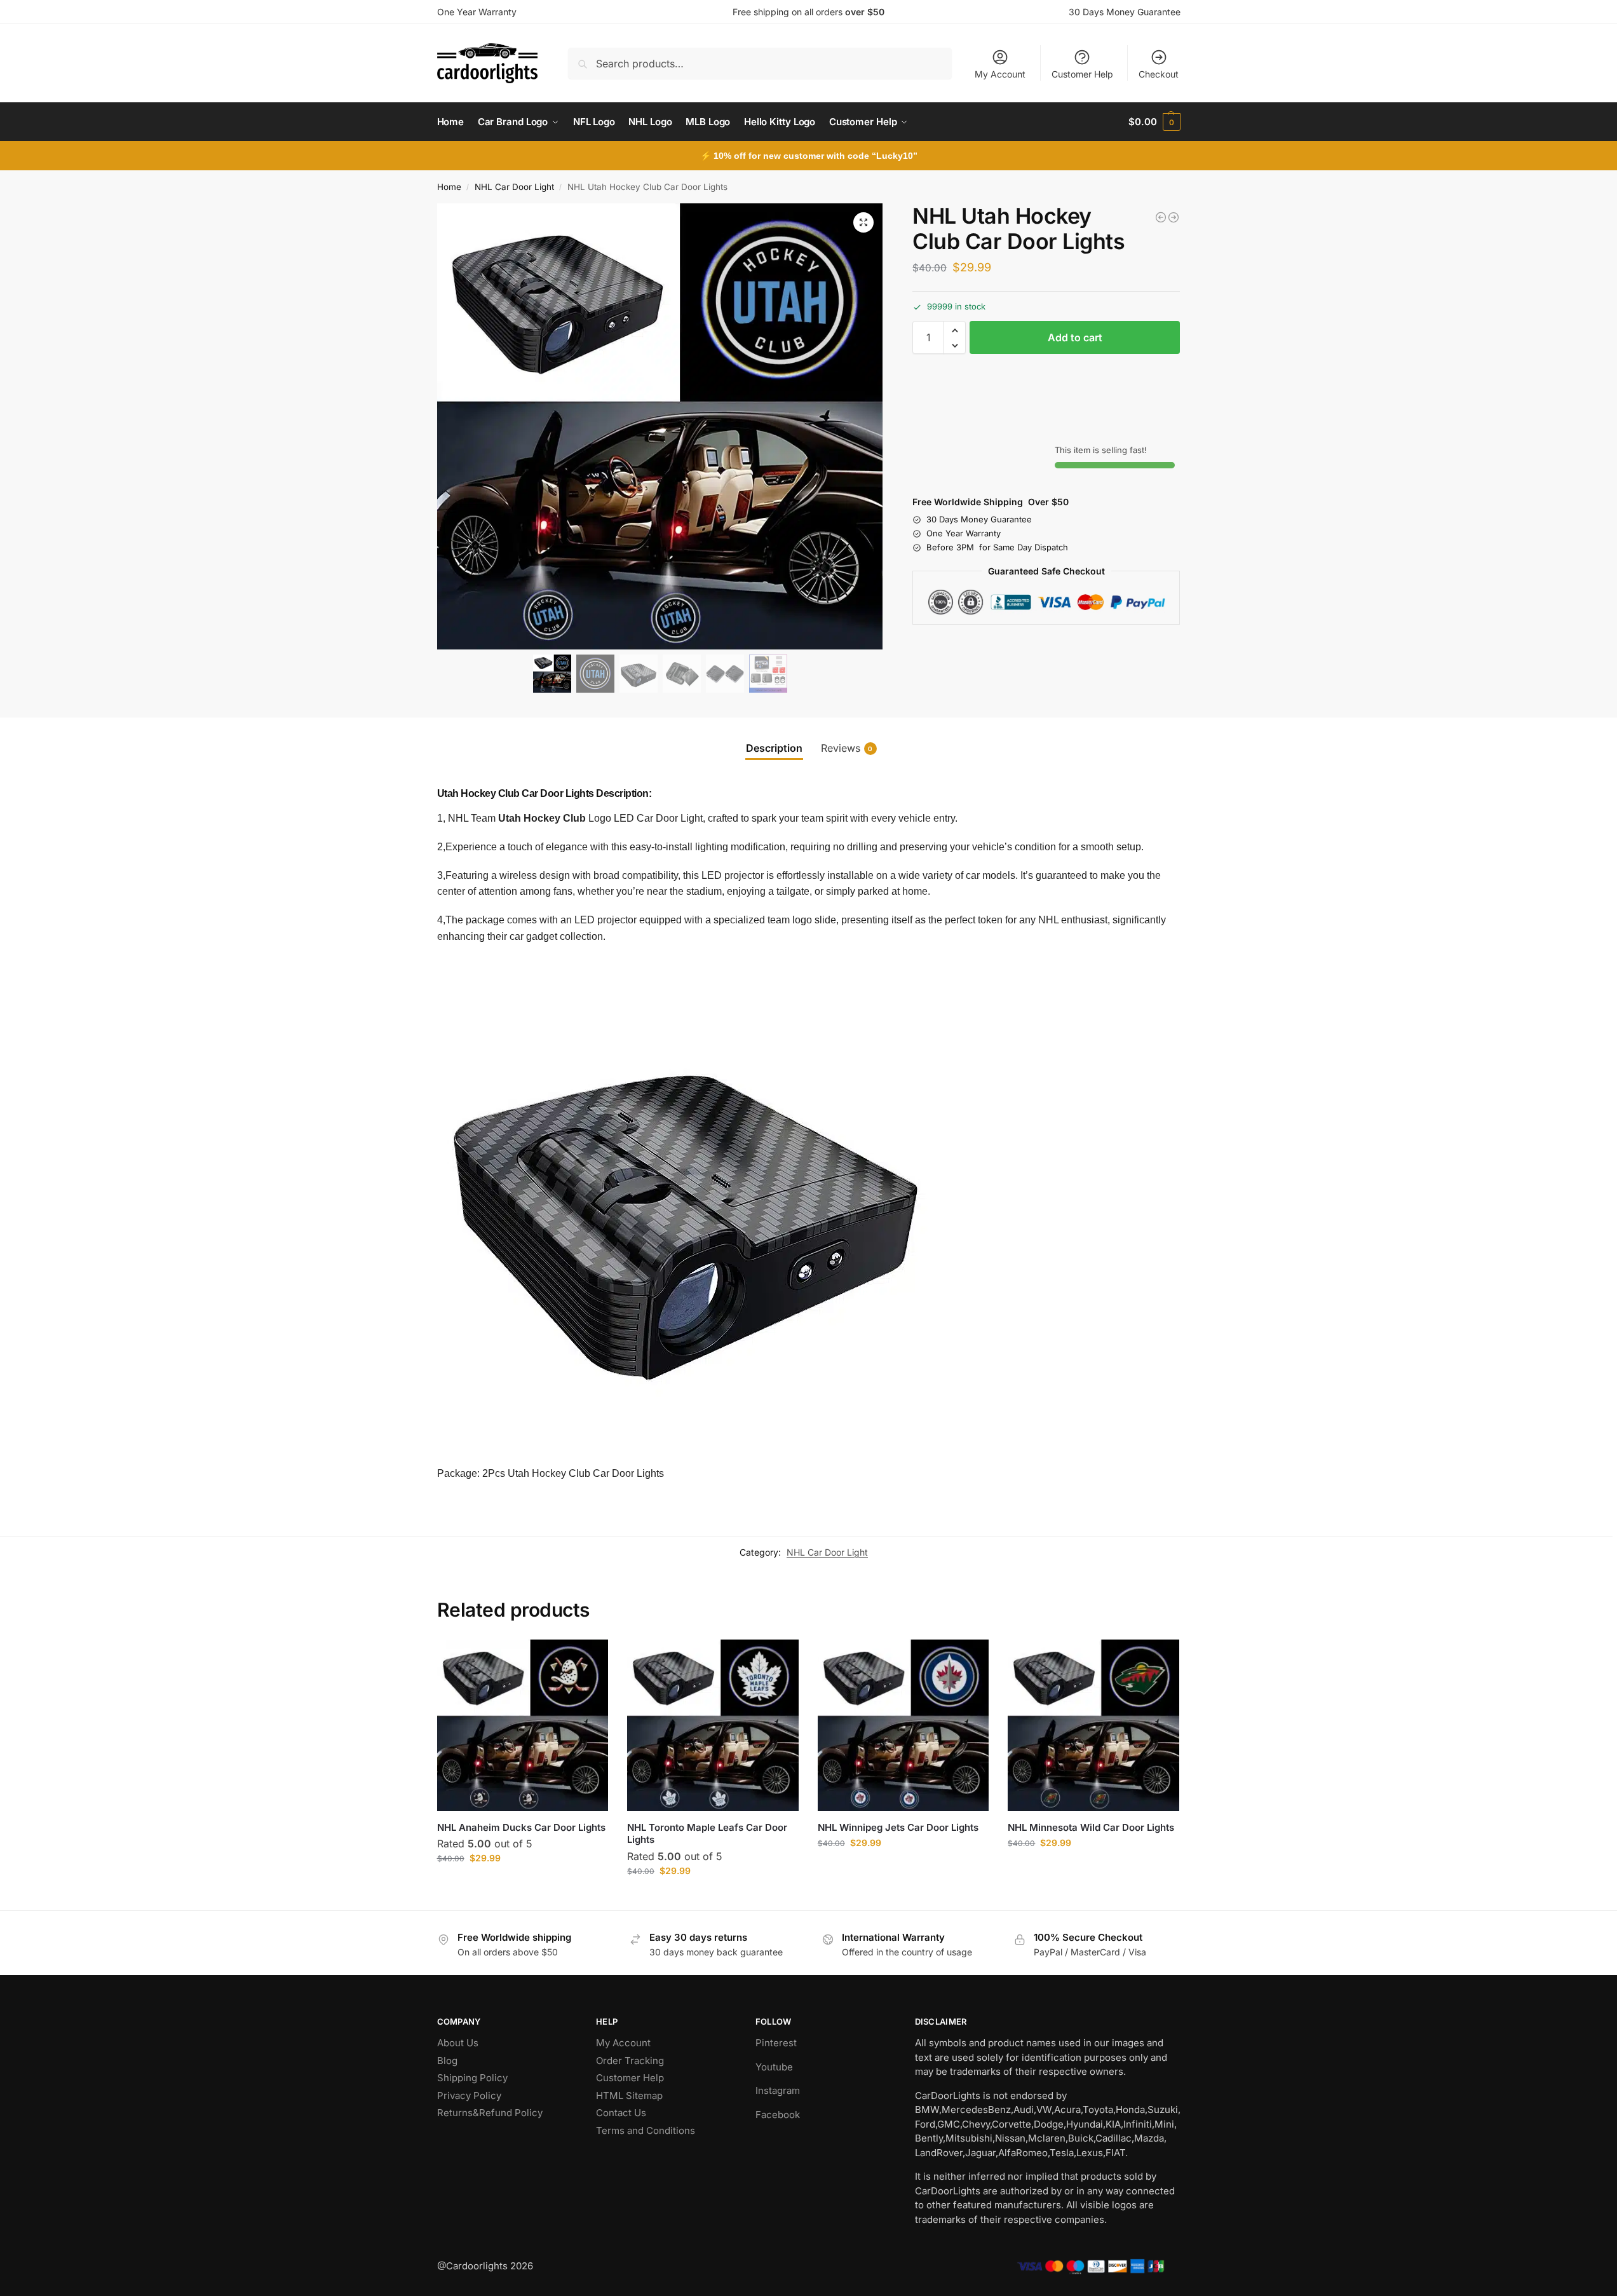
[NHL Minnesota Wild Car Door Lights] (1093, 1725)
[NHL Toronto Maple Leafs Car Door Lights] (713, 1725)
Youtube (774, 2067)
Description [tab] (774, 748)
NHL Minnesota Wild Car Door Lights (1091, 1827)
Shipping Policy (472, 2078)
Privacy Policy (469, 2096)
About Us (458, 2043)
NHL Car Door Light (514, 187)
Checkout (1159, 74)
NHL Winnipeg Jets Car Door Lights (898, 1827)
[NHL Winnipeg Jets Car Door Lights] (1161, 217)
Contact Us (621, 2113)
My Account (1000, 74)
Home (449, 187)
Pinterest (776, 2043)
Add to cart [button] (523, 1885)
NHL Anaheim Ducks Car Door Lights (521, 1827)
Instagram (778, 2090)
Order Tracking (630, 2061)
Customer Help (1082, 74)
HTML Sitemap (629, 2096)
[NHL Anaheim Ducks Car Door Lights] (523, 1725)
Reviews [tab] (847, 748)
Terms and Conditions (646, 2130)
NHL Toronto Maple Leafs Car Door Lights (707, 1834)
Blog (447, 2061)
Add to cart (1075, 338)
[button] (1154, 122)
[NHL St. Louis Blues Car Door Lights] (1174, 217)
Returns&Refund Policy (490, 2113)
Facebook (778, 2115)
